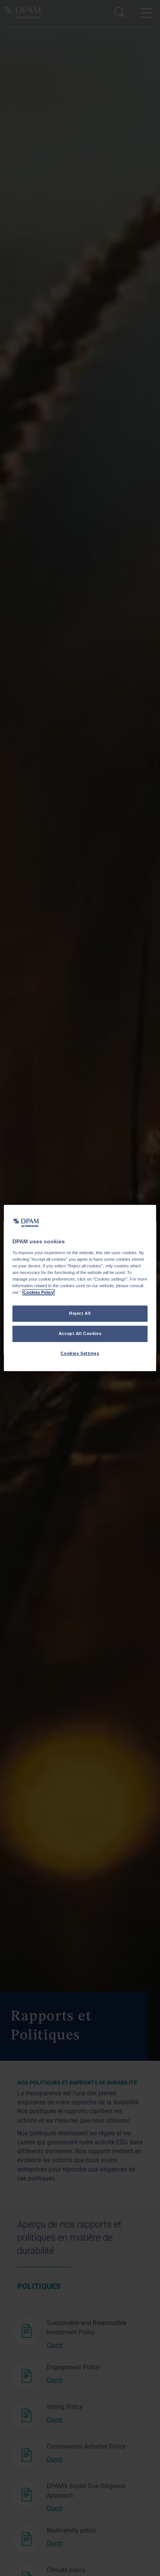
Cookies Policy (38, 1292)
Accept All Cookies (80, 1333)
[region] (80, 1288)
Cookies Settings (80, 1353)
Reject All (80, 1313)
